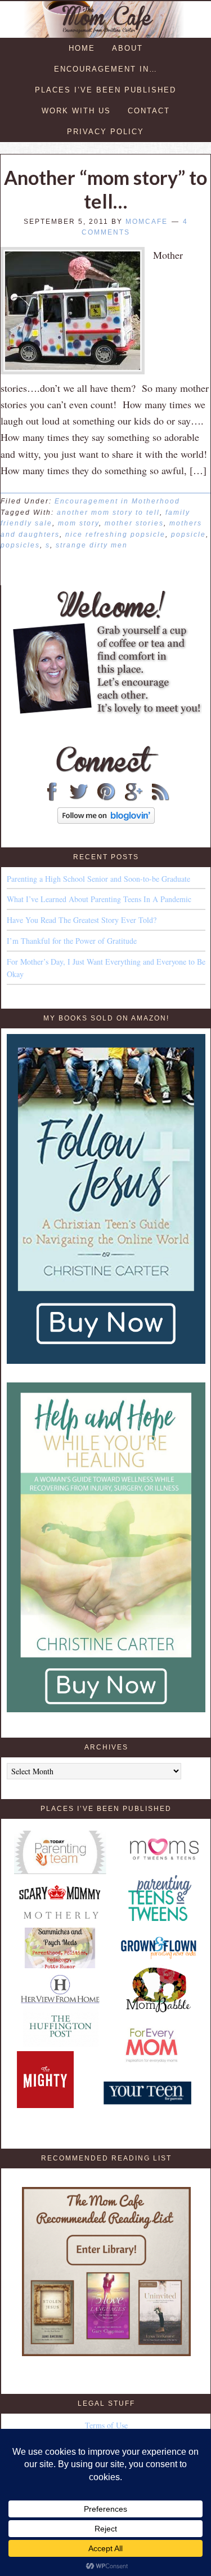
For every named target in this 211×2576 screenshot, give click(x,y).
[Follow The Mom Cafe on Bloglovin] (106, 821)
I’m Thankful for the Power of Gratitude (72, 941)
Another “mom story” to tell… (105, 189)
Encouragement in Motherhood (117, 501)
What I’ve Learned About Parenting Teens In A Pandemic (99, 899)
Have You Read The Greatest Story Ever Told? (82, 920)
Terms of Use (106, 2425)
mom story (78, 523)
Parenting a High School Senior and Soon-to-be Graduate (98, 879)
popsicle (188, 534)
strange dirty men (92, 545)
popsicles (20, 545)
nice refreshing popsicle (115, 534)
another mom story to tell (108, 512)
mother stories (134, 523)
